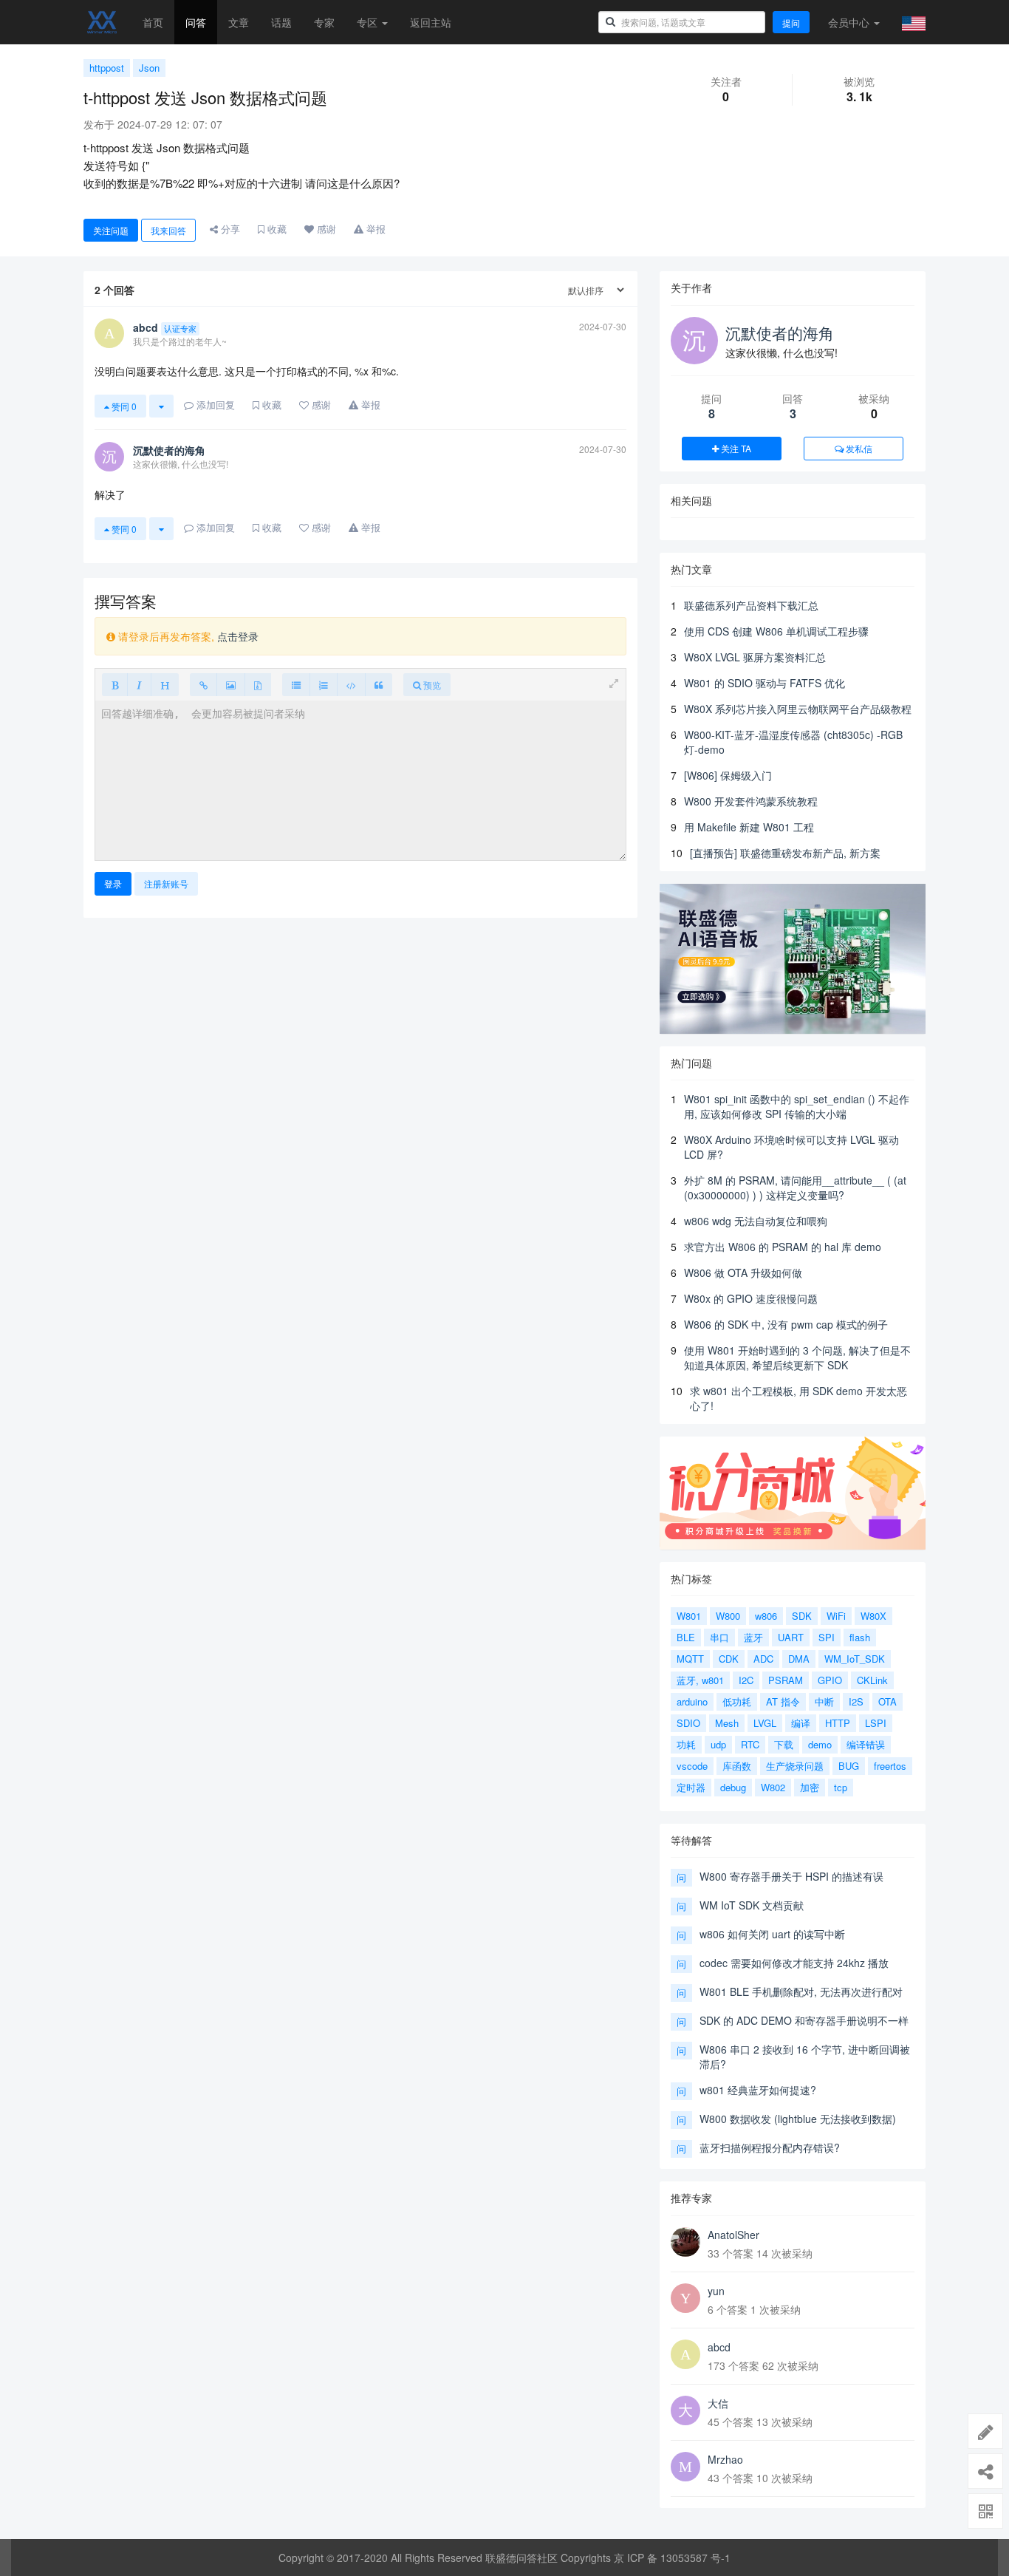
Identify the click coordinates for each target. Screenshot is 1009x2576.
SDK (802, 1616)
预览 (431, 685)
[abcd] (685, 2354)
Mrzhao (725, 2459)
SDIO (688, 1723)
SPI (827, 1637)
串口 (719, 1637)
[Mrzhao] (685, 2467)
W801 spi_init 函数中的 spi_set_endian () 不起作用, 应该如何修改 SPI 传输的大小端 (797, 1106)
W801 (689, 1616)
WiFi (836, 1616)
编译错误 (866, 1744)
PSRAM (786, 1680)
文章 (239, 22)
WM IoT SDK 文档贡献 (752, 1905)
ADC (763, 1659)
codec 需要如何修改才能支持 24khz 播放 (794, 1963)
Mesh (727, 1723)
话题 (281, 22)
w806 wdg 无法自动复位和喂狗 (756, 1221)
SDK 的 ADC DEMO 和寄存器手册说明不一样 (804, 2020)
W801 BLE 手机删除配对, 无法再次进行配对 (801, 1991)
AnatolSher (733, 2235)
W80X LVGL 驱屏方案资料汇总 (755, 657)
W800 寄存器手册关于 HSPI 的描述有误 (791, 1876)
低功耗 (737, 1701)
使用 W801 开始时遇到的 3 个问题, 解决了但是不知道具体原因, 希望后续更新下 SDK (797, 1357)
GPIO (830, 1680)
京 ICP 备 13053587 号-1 (672, 2558)
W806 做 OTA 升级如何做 (743, 1272)
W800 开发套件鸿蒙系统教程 (751, 801)
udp (718, 1744)
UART (791, 1637)
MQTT (690, 1659)
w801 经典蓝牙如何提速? (758, 2090)
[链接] (203, 685)
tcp (841, 1787)
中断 (824, 1701)
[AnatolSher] (685, 2242)
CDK (729, 1659)
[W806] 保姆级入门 (728, 775)
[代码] (351, 685)
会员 (849, 22)
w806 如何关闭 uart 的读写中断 (772, 1934)
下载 (784, 1744)
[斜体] (139, 685)
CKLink (872, 1680)
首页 (153, 22)
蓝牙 (753, 1637)
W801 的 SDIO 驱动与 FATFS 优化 (765, 683)
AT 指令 (783, 1701)
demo (820, 1744)
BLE (686, 1637)
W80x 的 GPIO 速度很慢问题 (751, 1298)
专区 (369, 22)
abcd (719, 2347)
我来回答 (168, 230)
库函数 (737, 1766)
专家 (324, 22)
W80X (873, 1616)
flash (860, 1637)
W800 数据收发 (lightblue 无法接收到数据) (798, 2119)
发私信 (858, 448)
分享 (229, 229)
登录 (113, 883)
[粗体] (115, 685)
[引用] (379, 685)
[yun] (685, 2298)
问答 (196, 22)
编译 (801, 1723)
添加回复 (214, 405)
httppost (107, 68)
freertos (890, 1766)
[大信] (685, 2410)
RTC (750, 1744)
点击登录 (238, 636)
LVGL (765, 1723)
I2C (746, 1680)
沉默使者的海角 (780, 333)
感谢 (325, 229)
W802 (773, 1787)
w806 (766, 1616)
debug (733, 1787)
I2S (856, 1701)
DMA (799, 1659)
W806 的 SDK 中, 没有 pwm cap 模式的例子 (786, 1324)
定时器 (691, 1787)
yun (716, 2291)
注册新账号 (166, 883)
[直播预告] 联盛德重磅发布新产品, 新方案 (785, 853)
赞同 (123, 406)
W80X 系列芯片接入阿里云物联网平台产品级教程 (798, 709)
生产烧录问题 (795, 1766)
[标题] (165, 685)
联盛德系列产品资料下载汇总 (751, 605)
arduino (692, 1701)
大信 (718, 2403)
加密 (810, 1787)
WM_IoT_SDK (855, 1659)
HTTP (838, 1723)
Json (149, 68)
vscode (692, 1766)
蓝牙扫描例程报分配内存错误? (770, 2147)
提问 (791, 23)
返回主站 (431, 22)
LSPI (876, 1723)
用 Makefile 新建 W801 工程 (749, 827)
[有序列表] (324, 685)
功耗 (686, 1744)
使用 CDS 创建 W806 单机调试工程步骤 (776, 631)
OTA (887, 1701)
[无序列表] (296, 685)
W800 (728, 1616)
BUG (849, 1766)
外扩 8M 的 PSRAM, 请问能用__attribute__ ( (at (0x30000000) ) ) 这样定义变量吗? (795, 1188)
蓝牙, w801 (700, 1680)
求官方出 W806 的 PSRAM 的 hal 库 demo (783, 1247)
